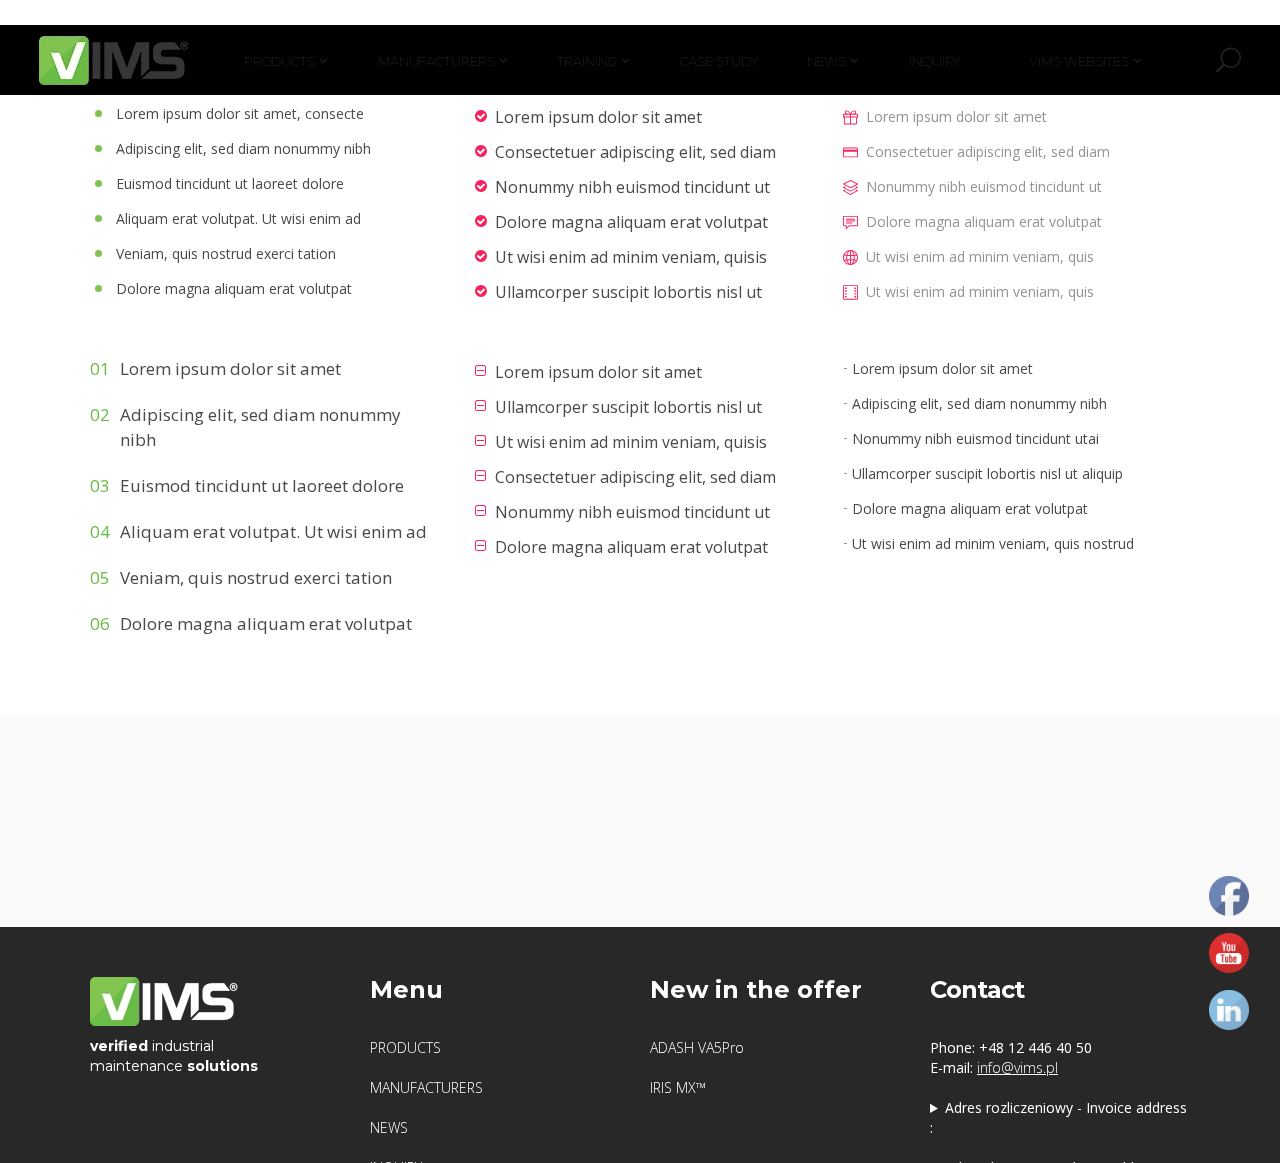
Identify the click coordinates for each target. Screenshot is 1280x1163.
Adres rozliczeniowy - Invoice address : (1058, 1117)
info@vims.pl (1017, 1067)
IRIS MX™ (678, 1087)
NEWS (389, 1127)
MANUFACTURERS (426, 1087)
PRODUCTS (405, 1047)
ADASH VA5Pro (697, 1047)
